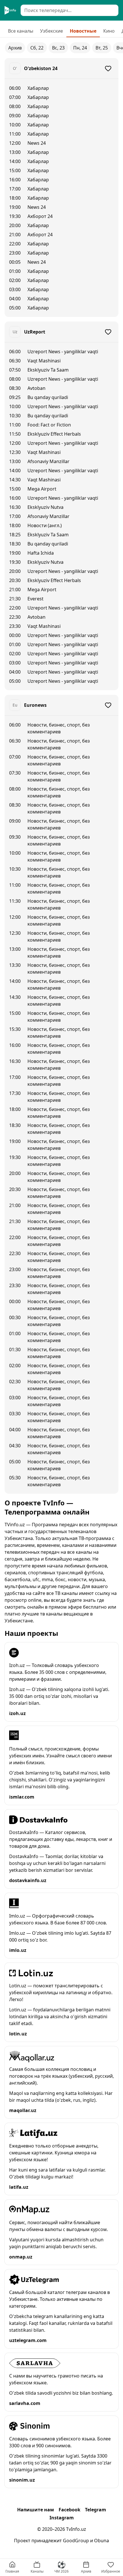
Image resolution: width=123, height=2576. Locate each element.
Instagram (62, 2518)
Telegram (96, 2510)
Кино (109, 31)
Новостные (83, 31)
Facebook (70, 2510)
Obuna (102, 2541)
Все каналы (21, 31)
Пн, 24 (80, 48)
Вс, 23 (58, 48)
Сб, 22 (37, 48)
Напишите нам (36, 2510)
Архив (15, 48)
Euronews (35, 705)
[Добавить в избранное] (108, 68)
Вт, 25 (102, 48)
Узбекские (51, 31)
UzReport (35, 332)
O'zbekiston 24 (41, 68)
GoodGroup (76, 2541)
